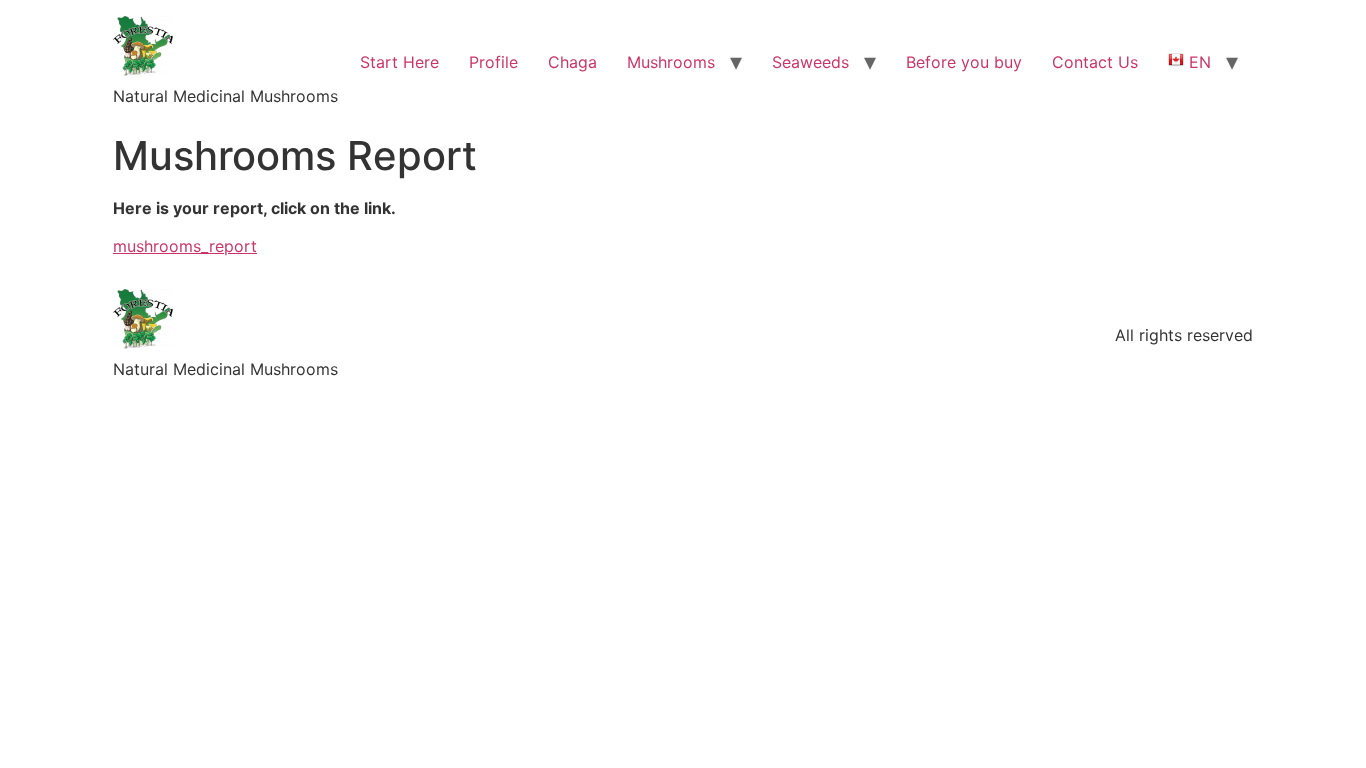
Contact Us (1095, 62)
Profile (493, 62)
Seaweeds (810, 62)
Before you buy (964, 62)
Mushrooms (671, 62)
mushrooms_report (185, 246)
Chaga (572, 62)
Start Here (399, 62)
